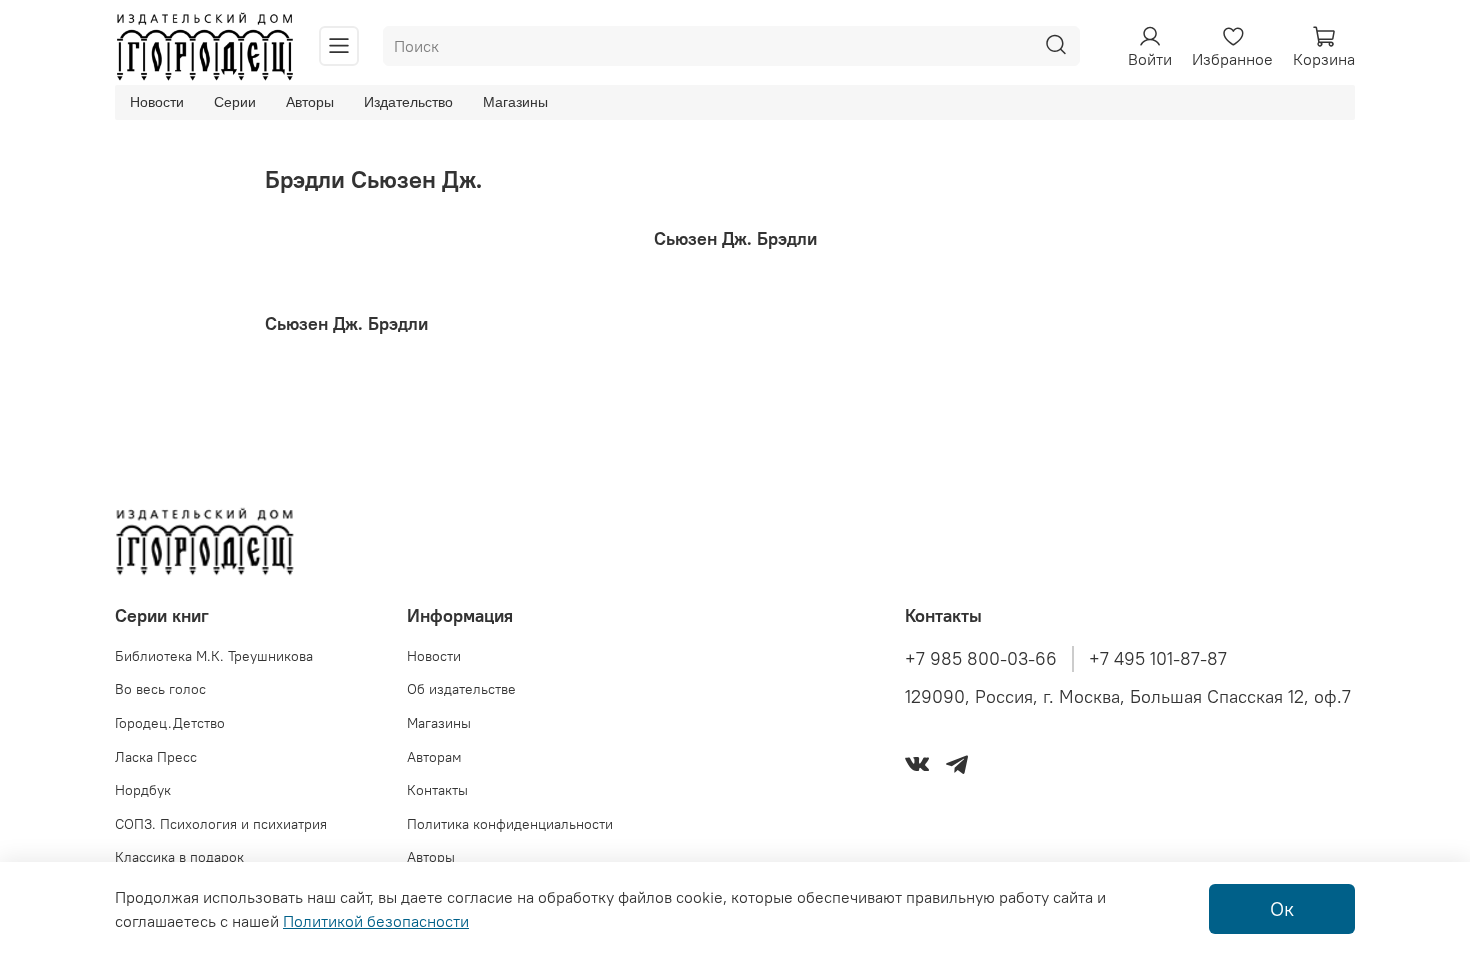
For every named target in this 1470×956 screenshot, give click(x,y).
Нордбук (143, 790)
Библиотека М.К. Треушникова (214, 656)
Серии (235, 102)
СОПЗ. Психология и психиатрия (221, 824)
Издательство (408, 102)
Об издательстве (461, 689)
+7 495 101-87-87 (1158, 659)
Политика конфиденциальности (510, 824)
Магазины (515, 102)
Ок (1282, 908)
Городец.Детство (170, 723)
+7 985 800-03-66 (981, 659)
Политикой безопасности (376, 921)
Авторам (434, 757)
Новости (157, 102)
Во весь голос (160, 689)
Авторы (310, 102)
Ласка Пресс (156, 757)
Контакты (437, 790)
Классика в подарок (179, 857)
